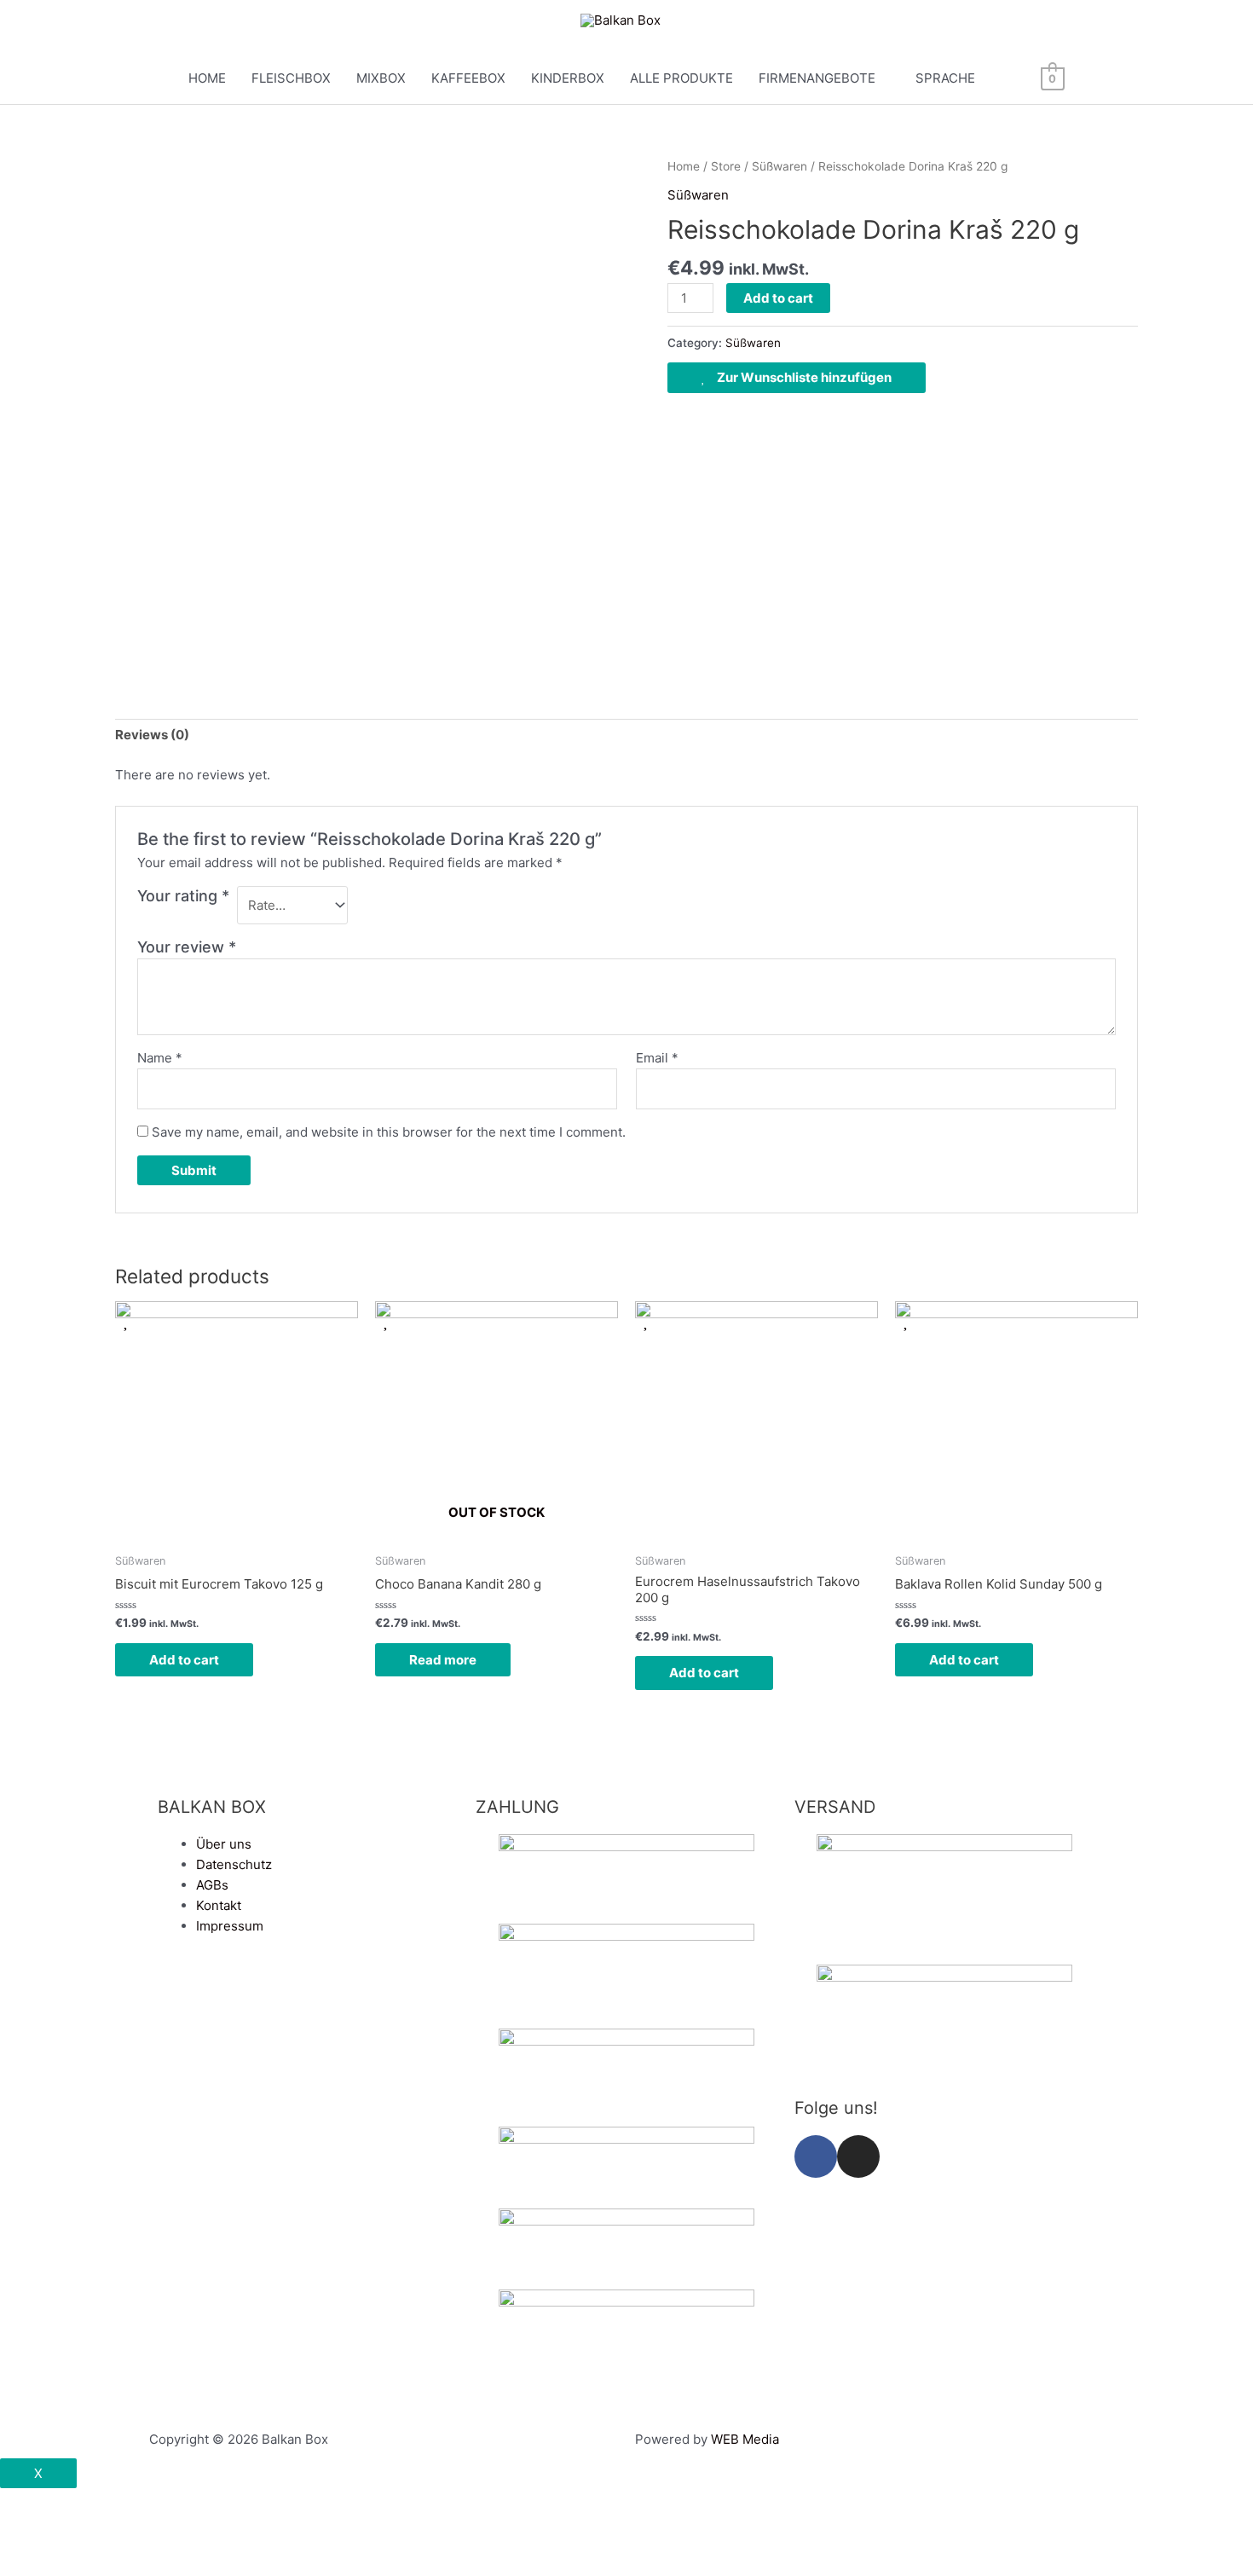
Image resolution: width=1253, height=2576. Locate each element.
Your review (187, 947)
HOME (207, 78)
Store (726, 166)
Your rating (183, 896)
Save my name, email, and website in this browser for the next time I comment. (389, 1132)
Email (657, 1058)
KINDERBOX (568, 78)
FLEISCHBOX (291, 78)
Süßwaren (780, 166)
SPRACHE (945, 78)
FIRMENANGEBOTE (817, 78)
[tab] (152, 735)
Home (684, 166)
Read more (443, 1660)
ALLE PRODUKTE (681, 78)
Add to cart (778, 298)
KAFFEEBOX (468, 78)
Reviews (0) (152, 735)
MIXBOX (381, 78)
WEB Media (745, 2439)
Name (160, 1058)
